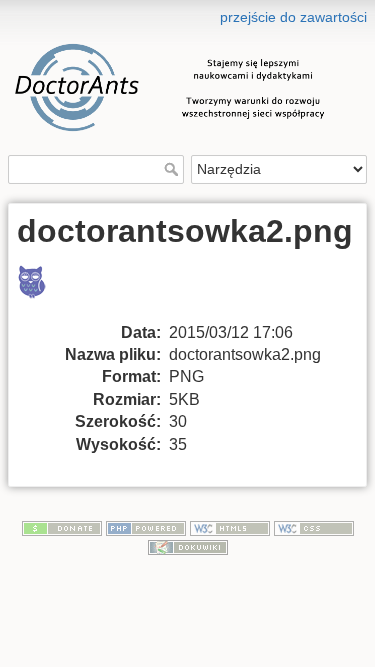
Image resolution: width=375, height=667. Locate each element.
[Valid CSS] (314, 527)
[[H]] (187, 13)
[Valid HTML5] (230, 527)
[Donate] (62, 527)
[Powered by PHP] (146, 527)
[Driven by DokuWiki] (188, 546)
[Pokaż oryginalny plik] (44, 291)
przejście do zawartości (293, 17)
